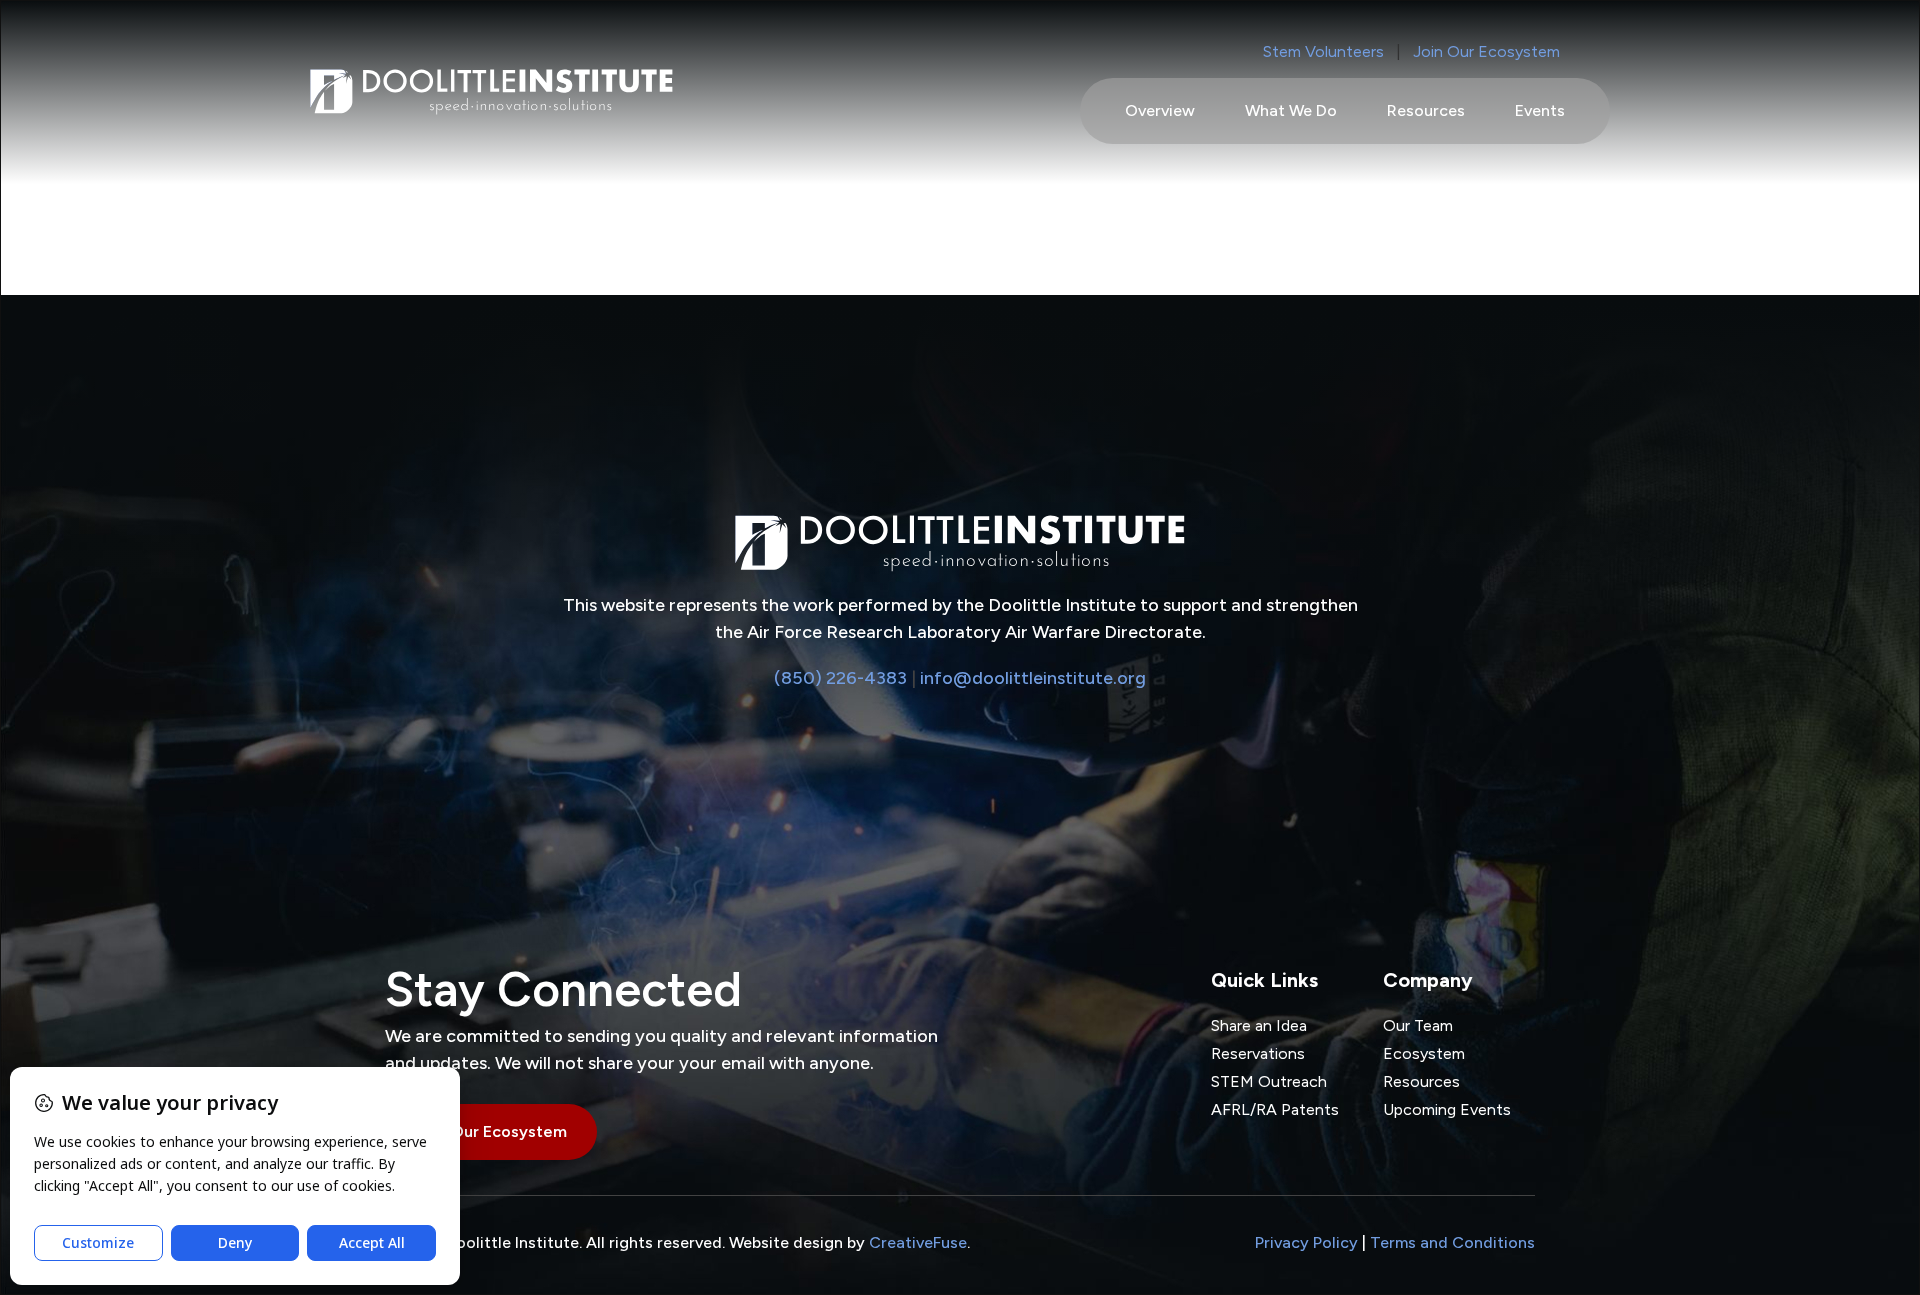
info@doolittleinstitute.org (1033, 678)
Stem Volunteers (1323, 51)
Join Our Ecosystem (1486, 51)
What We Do (1291, 110)
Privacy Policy (1306, 1242)
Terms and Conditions (1452, 1242)
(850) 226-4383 (840, 678)
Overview (1160, 110)
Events (1540, 110)
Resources (1426, 110)
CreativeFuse (918, 1242)
